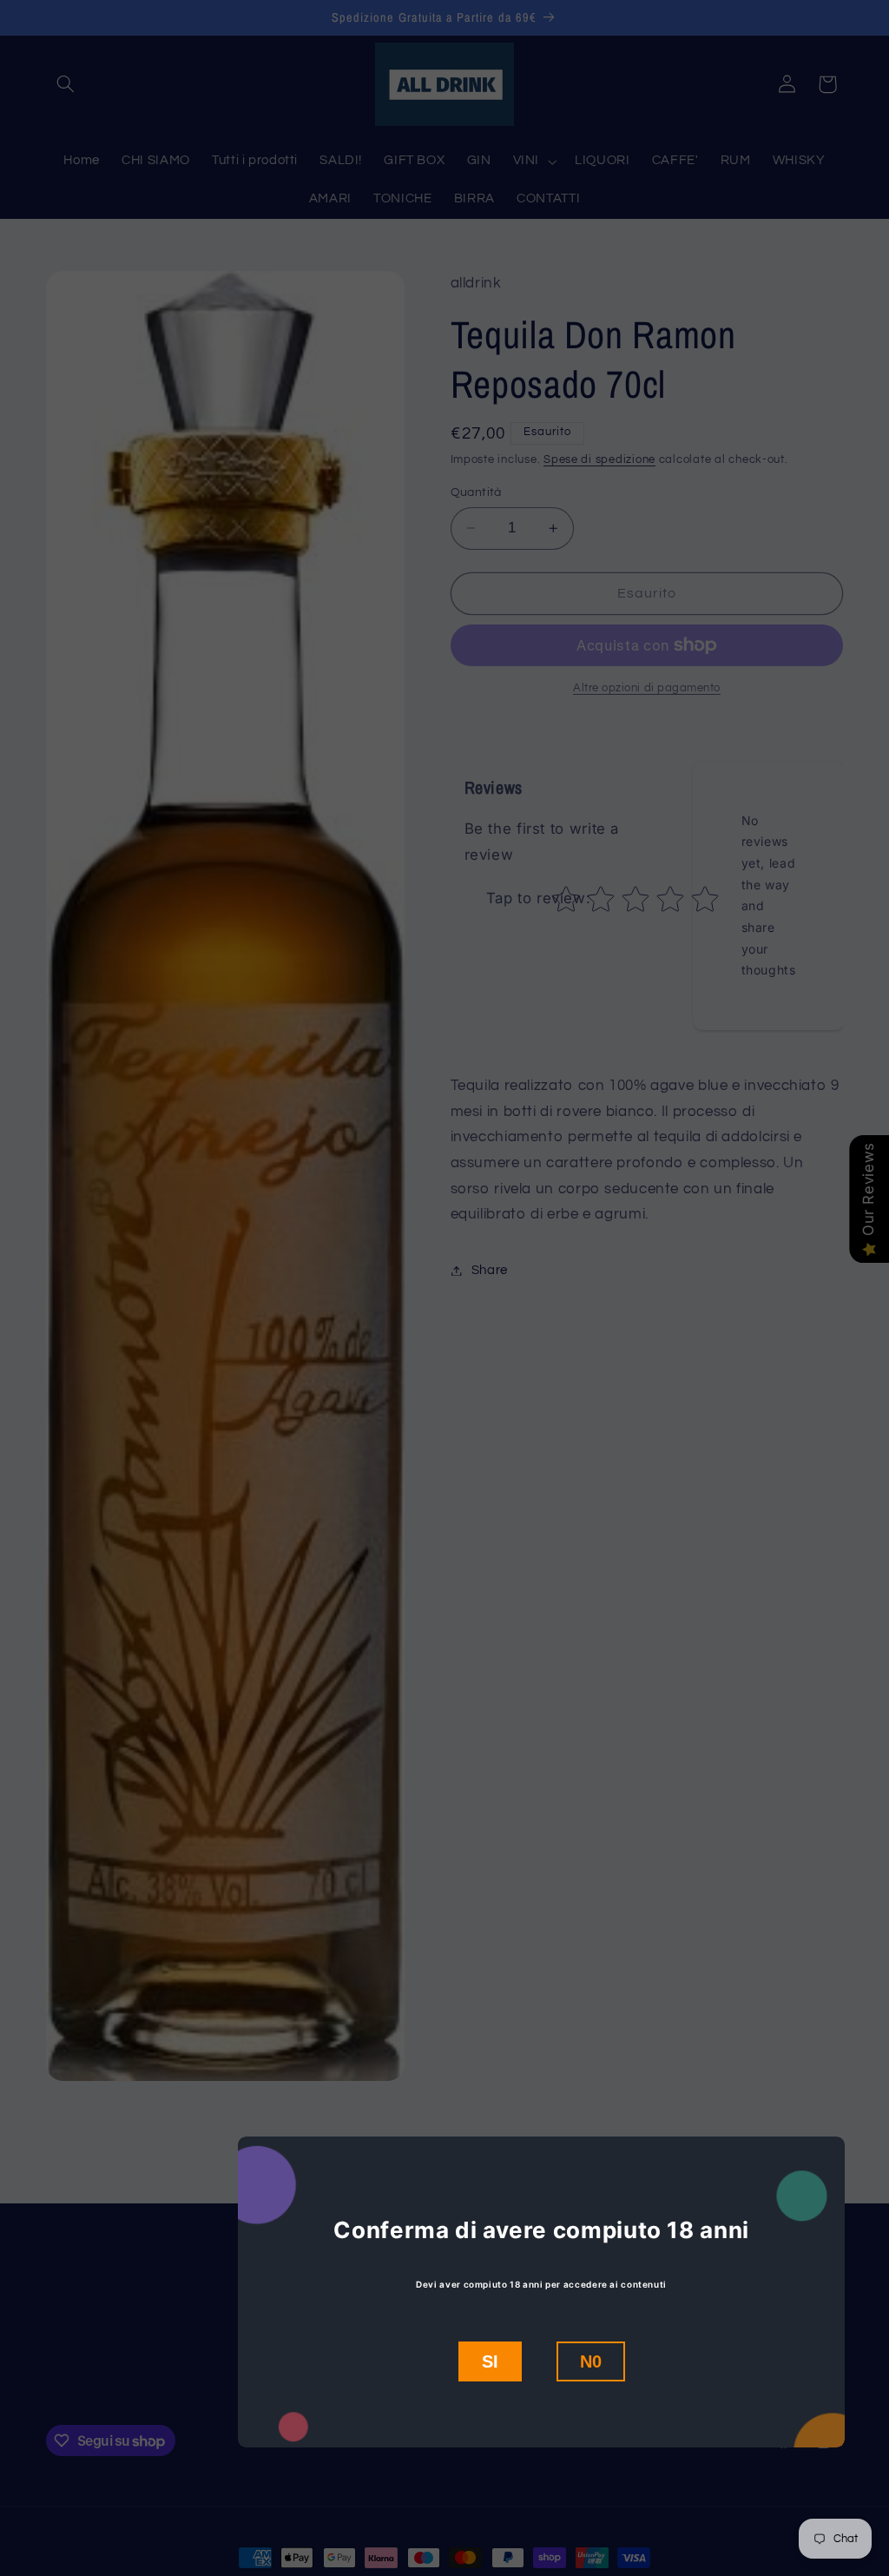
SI (490, 2361)
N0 (591, 2361)
